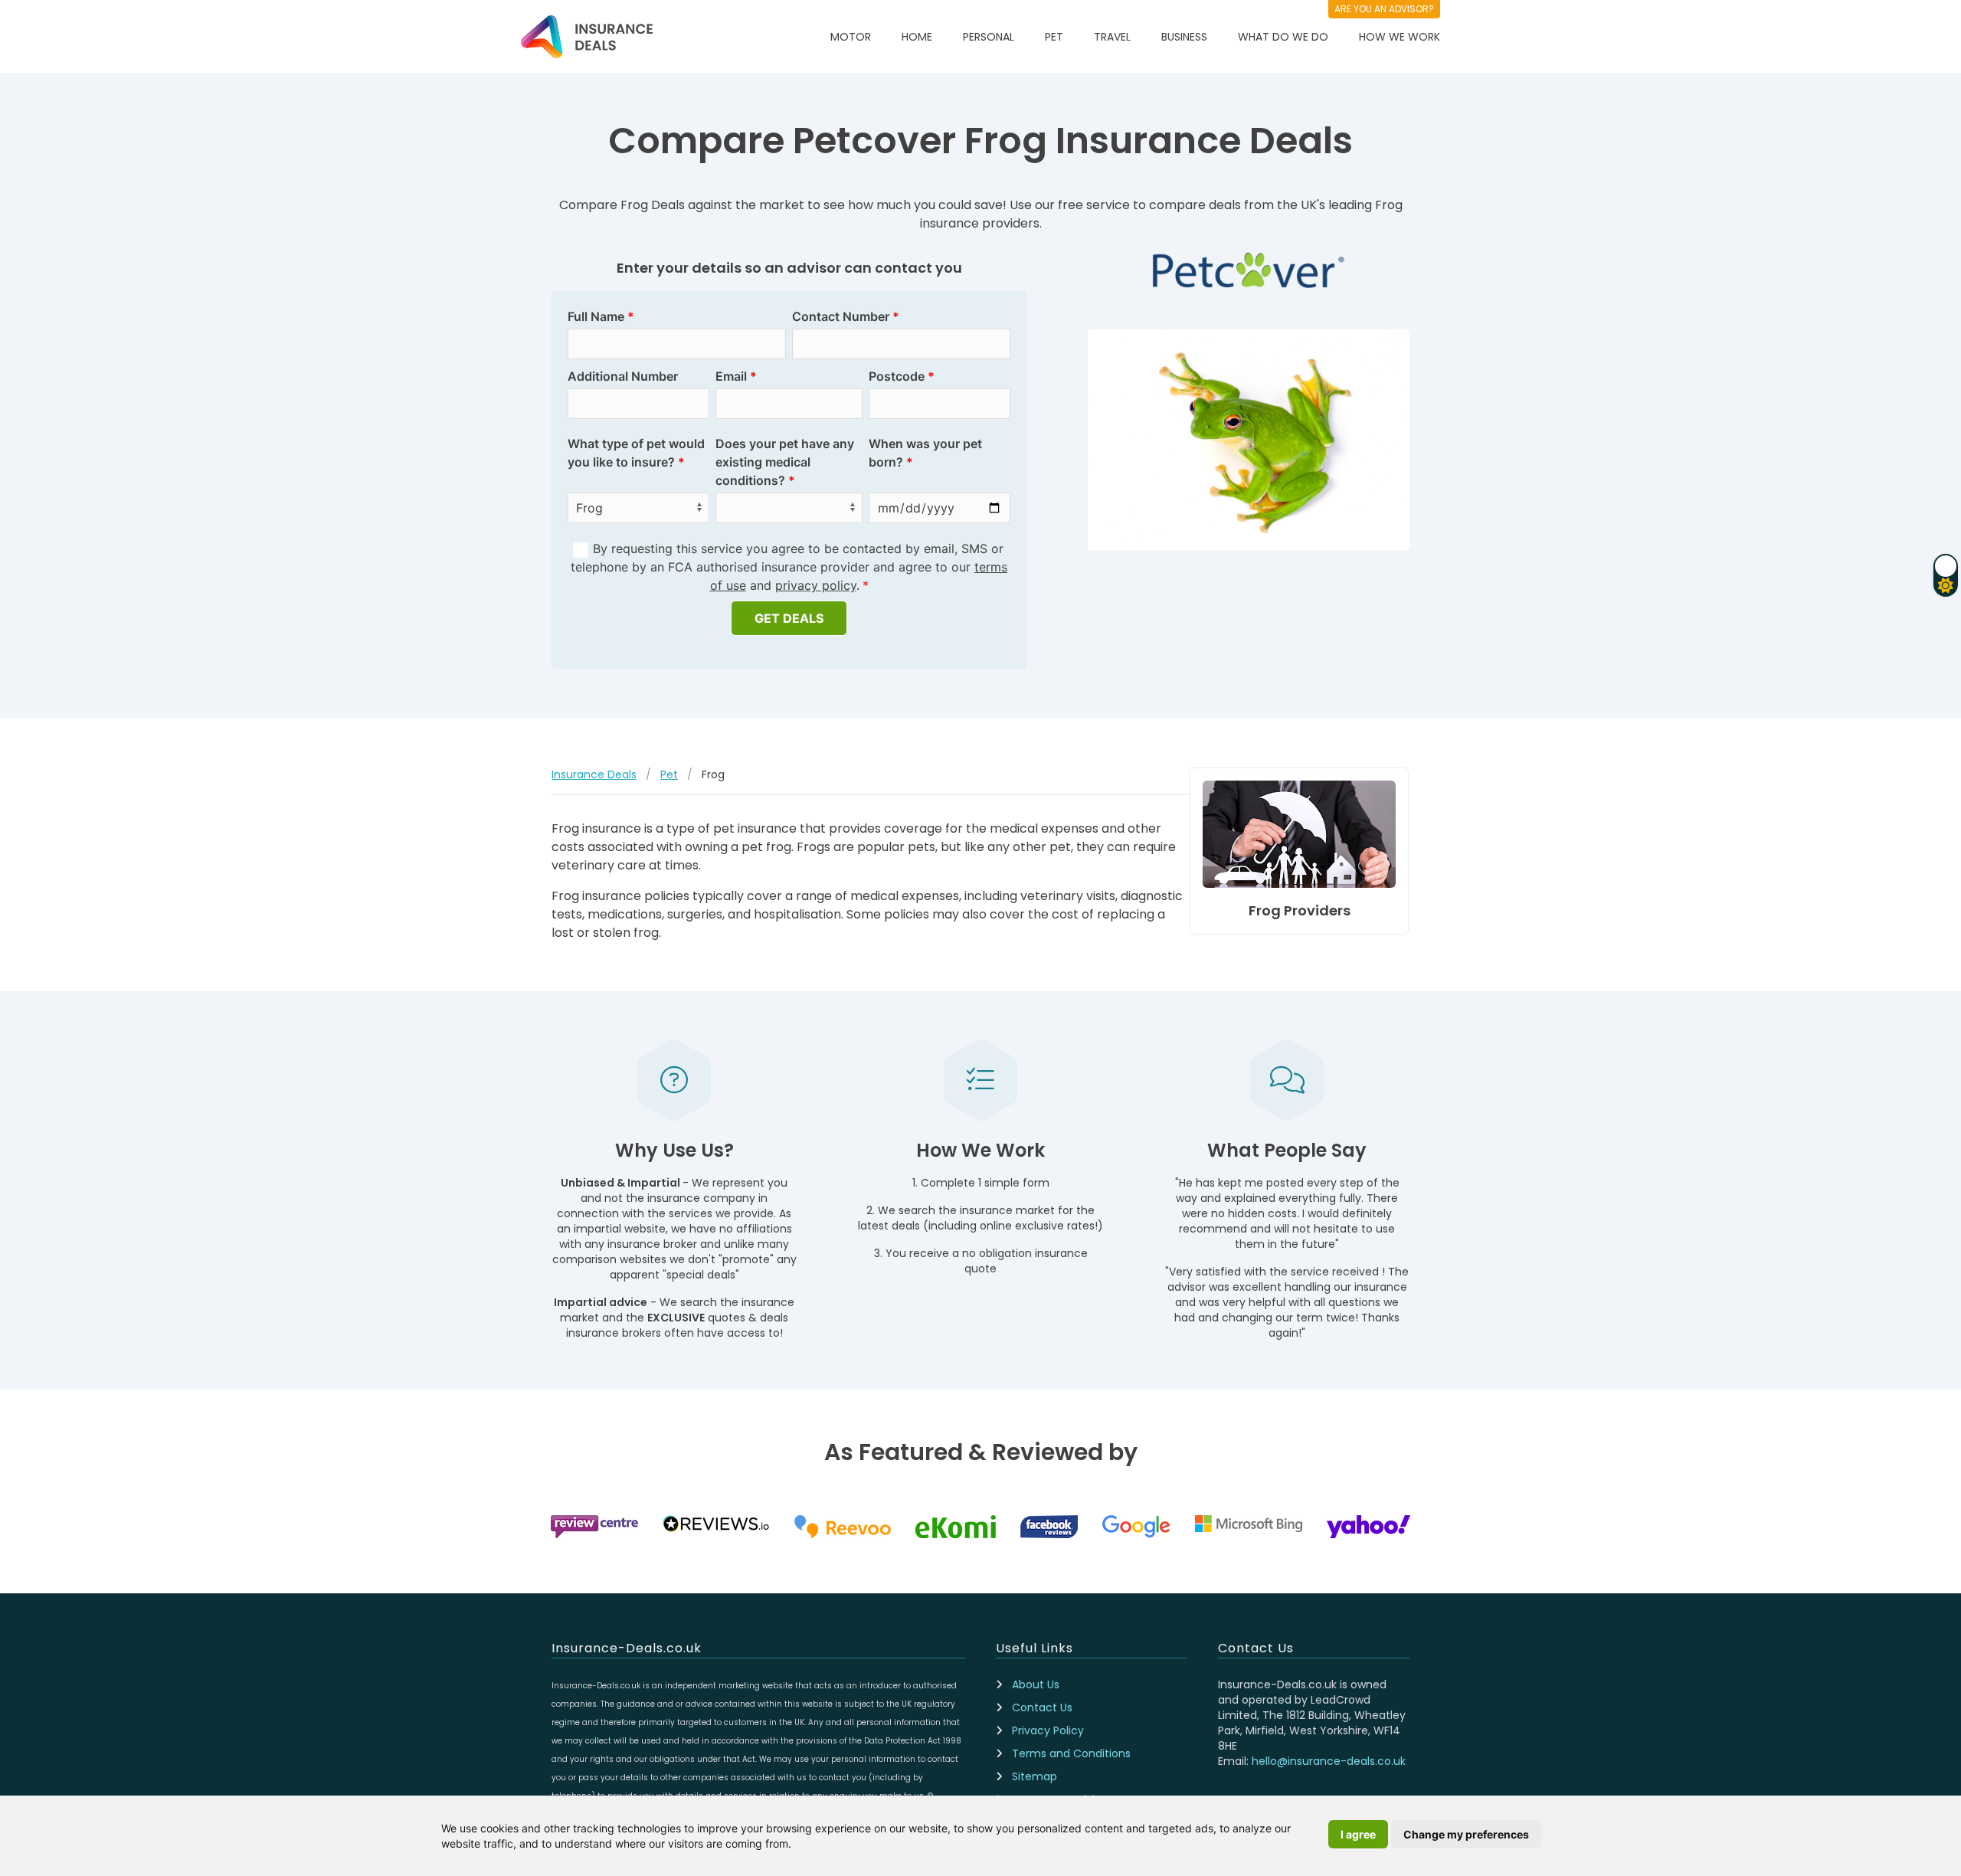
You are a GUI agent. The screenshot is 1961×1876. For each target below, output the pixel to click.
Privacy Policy (1048, 1730)
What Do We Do (1283, 37)
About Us (1036, 1684)
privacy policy (816, 585)
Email (731, 376)
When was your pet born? (925, 453)
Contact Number (841, 316)
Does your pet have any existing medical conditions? (785, 462)
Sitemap (1035, 1776)
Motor (851, 37)
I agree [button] (1358, 1834)
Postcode (897, 376)
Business (1184, 37)
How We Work (1400, 37)
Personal (989, 37)
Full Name (596, 316)
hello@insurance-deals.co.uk (1329, 1761)
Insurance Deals (594, 774)
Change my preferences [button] (1466, 1834)
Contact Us (1042, 1707)
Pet (1054, 37)
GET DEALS (789, 618)
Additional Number (623, 376)
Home (917, 37)
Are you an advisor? (1384, 9)
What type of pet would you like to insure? (636, 453)
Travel (1112, 37)
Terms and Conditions (1071, 1753)
